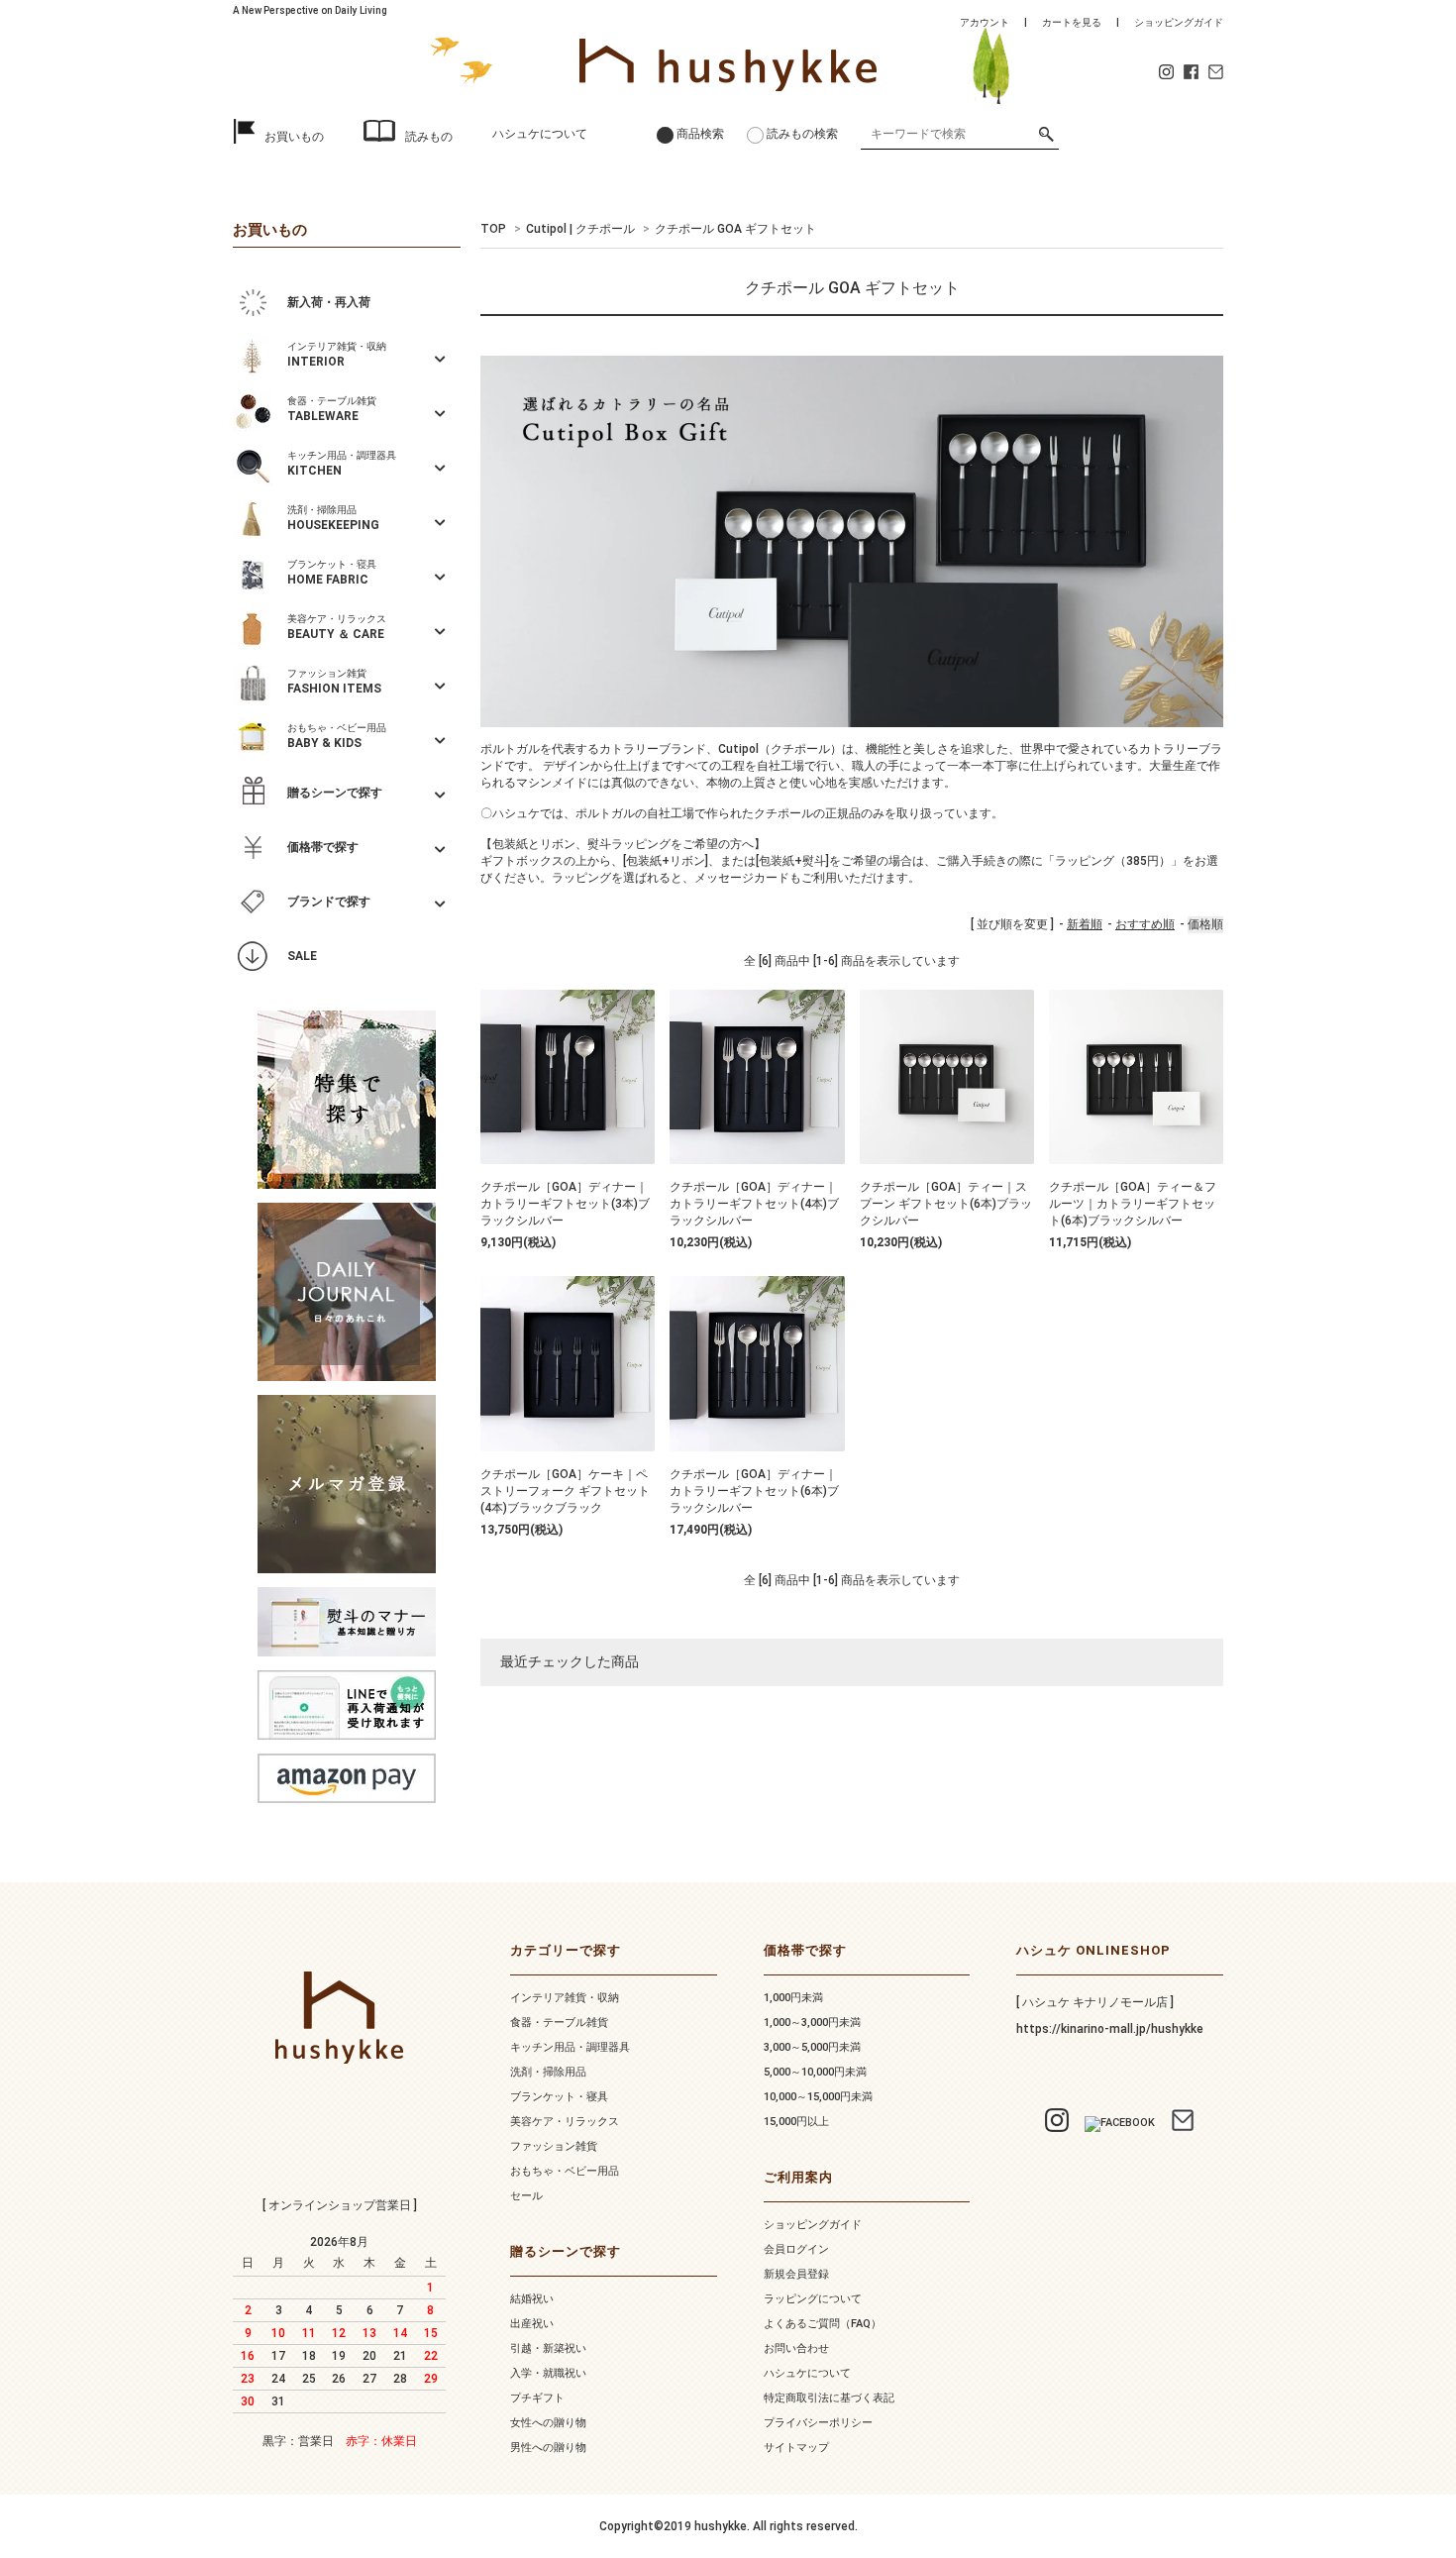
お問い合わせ (796, 2348)
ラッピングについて (813, 2299)
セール (526, 2196)
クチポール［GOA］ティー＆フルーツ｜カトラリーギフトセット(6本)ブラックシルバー (1133, 1204)
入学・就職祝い (548, 2373)
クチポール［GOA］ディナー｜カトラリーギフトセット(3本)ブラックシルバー (565, 1204)
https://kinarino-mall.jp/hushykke (1110, 2029)
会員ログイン (796, 2249)
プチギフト (537, 2398)
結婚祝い (532, 2299)
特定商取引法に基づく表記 (829, 2398)
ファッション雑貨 (554, 2146)
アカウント (985, 22)
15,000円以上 (796, 2122)
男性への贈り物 (548, 2448)
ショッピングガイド (1179, 22)
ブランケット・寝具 (559, 2097)
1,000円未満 (793, 1998)
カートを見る (1072, 22)
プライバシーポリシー (818, 2423)
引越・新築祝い (548, 2348)
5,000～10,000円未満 (815, 2072)
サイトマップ (796, 2448)
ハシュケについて (540, 134)
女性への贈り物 (548, 2423)
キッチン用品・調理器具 (570, 2047)
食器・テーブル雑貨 (559, 2023)
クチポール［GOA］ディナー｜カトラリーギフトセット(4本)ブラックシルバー (754, 1204)
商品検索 (700, 134)
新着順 (1085, 924)
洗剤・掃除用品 (548, 2072)
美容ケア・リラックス (565, 2122)
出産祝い (532, 2324)
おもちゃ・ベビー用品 (565, 2171)
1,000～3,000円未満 (812, 2023)
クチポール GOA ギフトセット (735, 229)
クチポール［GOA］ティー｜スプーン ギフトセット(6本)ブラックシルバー (946, 1204)
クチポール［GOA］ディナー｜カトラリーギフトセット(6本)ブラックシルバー (754, 1491)
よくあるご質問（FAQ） (823, 2324)
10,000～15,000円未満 (818, 2097)
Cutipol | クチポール (580, 229)
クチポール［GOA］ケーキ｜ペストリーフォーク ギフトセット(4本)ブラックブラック (565, 1491)
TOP (493, 229)
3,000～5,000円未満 (812, 2047)
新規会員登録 (796, 2274)
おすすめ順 (1145, 924)
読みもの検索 (802, 134)
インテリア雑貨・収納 (565, 1998)
